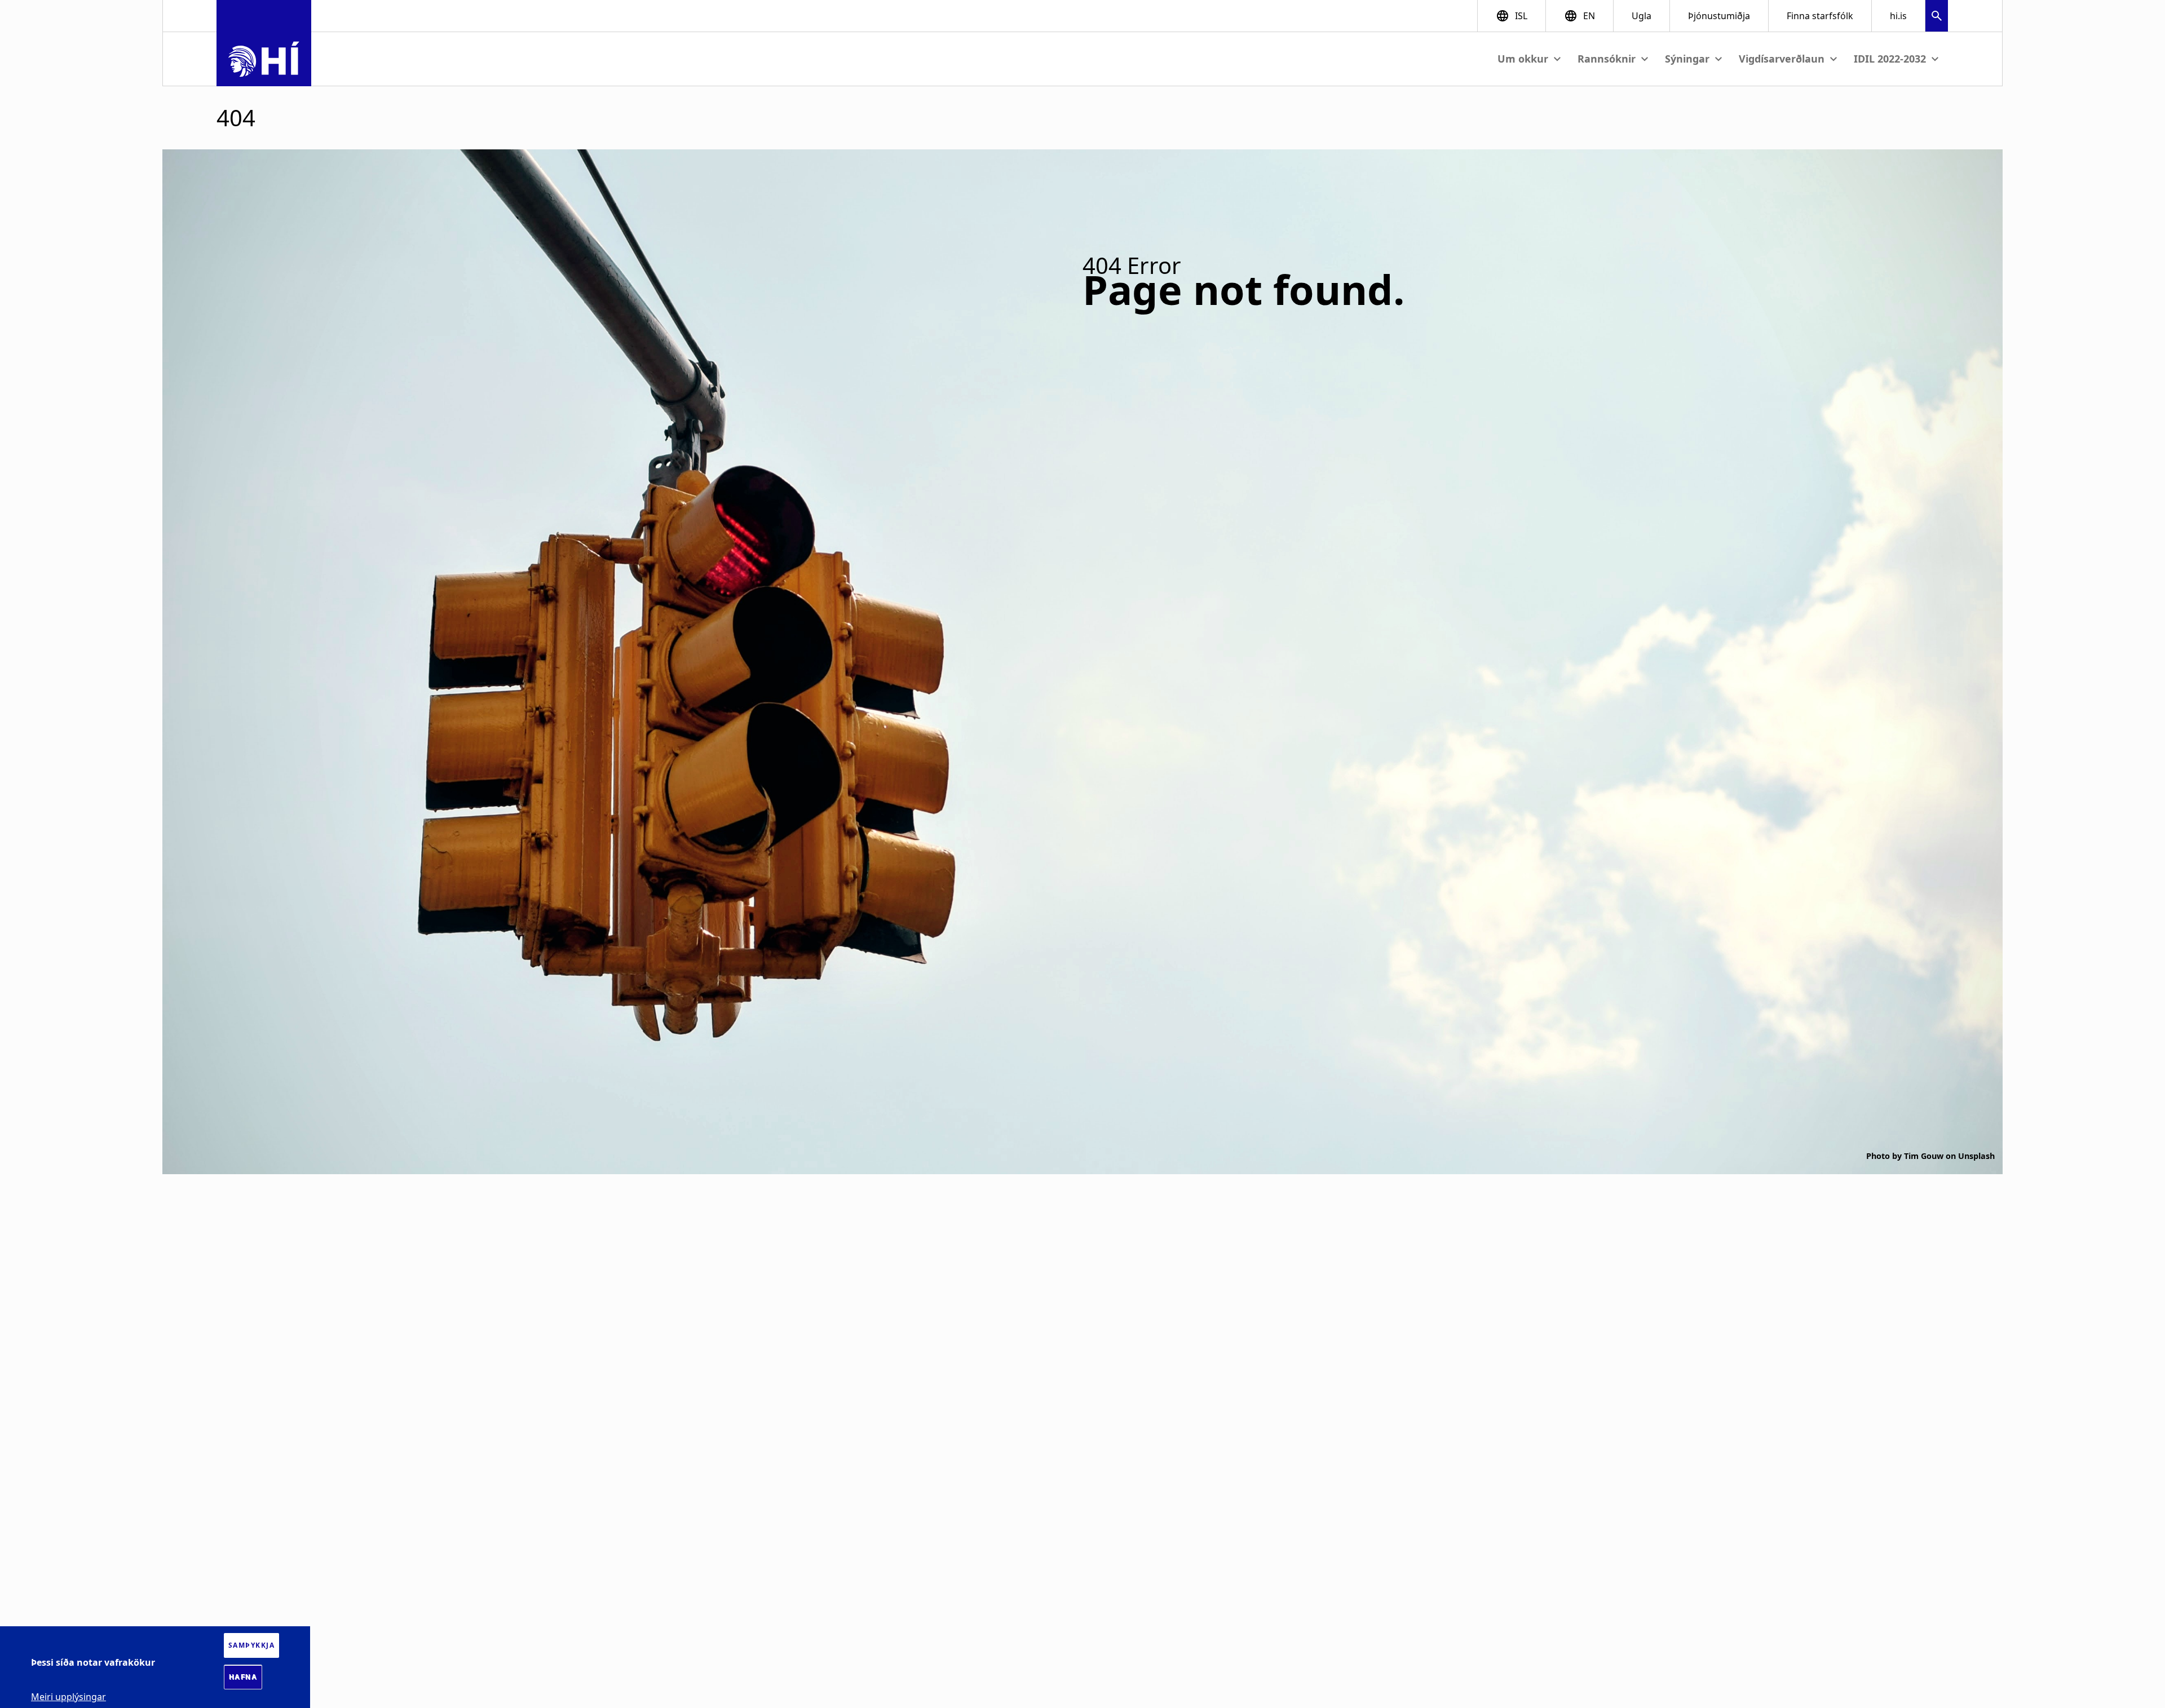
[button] (1937, 17)
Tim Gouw (1924, 1156)
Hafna (243, 1677)
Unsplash (1976, 1156)
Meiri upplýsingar (69, 1697)
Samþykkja (252, 1645)
